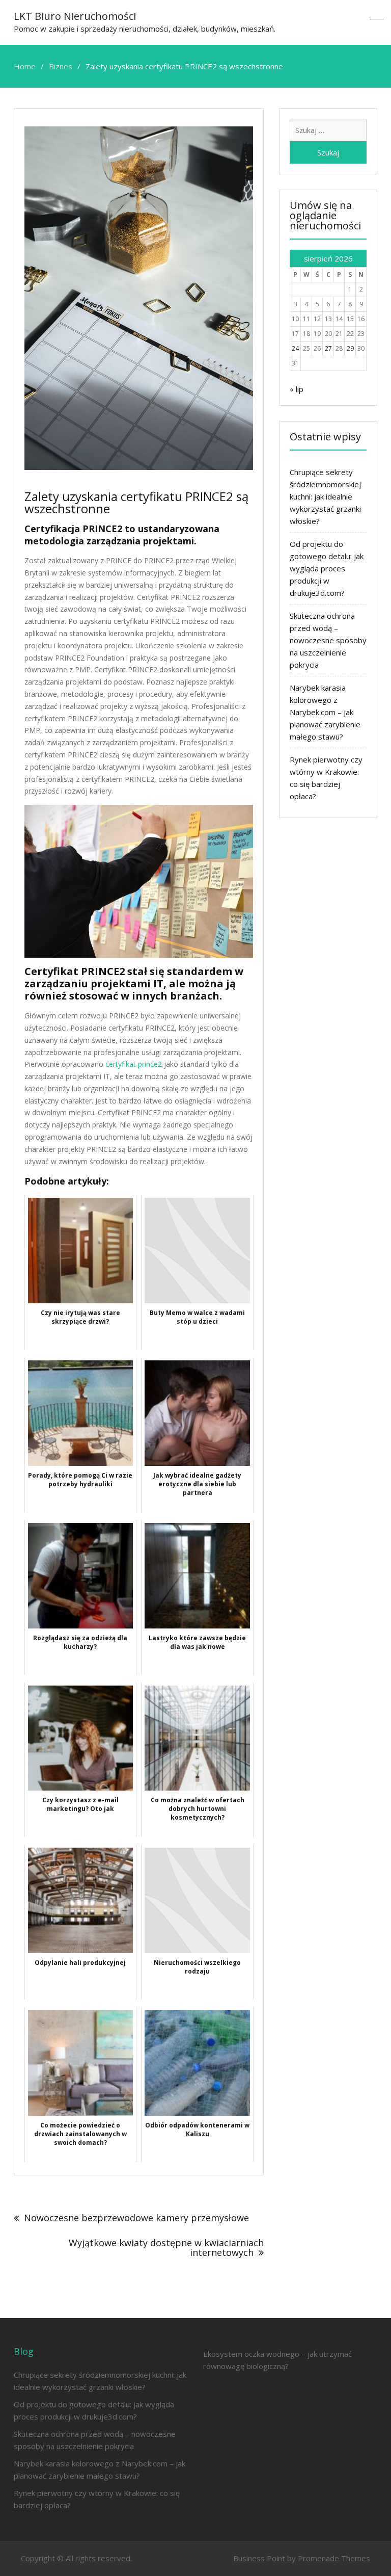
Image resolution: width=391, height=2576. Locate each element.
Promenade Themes (334, 2558)
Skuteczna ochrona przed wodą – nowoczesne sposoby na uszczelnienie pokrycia (328, 640)
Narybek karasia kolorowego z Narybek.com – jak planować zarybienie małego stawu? (325, 712)
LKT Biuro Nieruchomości (75, 16)
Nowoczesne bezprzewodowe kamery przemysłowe (136, 2218)
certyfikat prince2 (134, 1064)
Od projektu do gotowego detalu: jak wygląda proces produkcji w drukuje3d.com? (327, 568)
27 (328, 348)
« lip (297, 389)
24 (295, 348)
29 (350, 348)
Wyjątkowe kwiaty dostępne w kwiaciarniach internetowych (166, 2248)
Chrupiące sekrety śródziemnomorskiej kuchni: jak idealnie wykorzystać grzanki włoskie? (325, 496)
